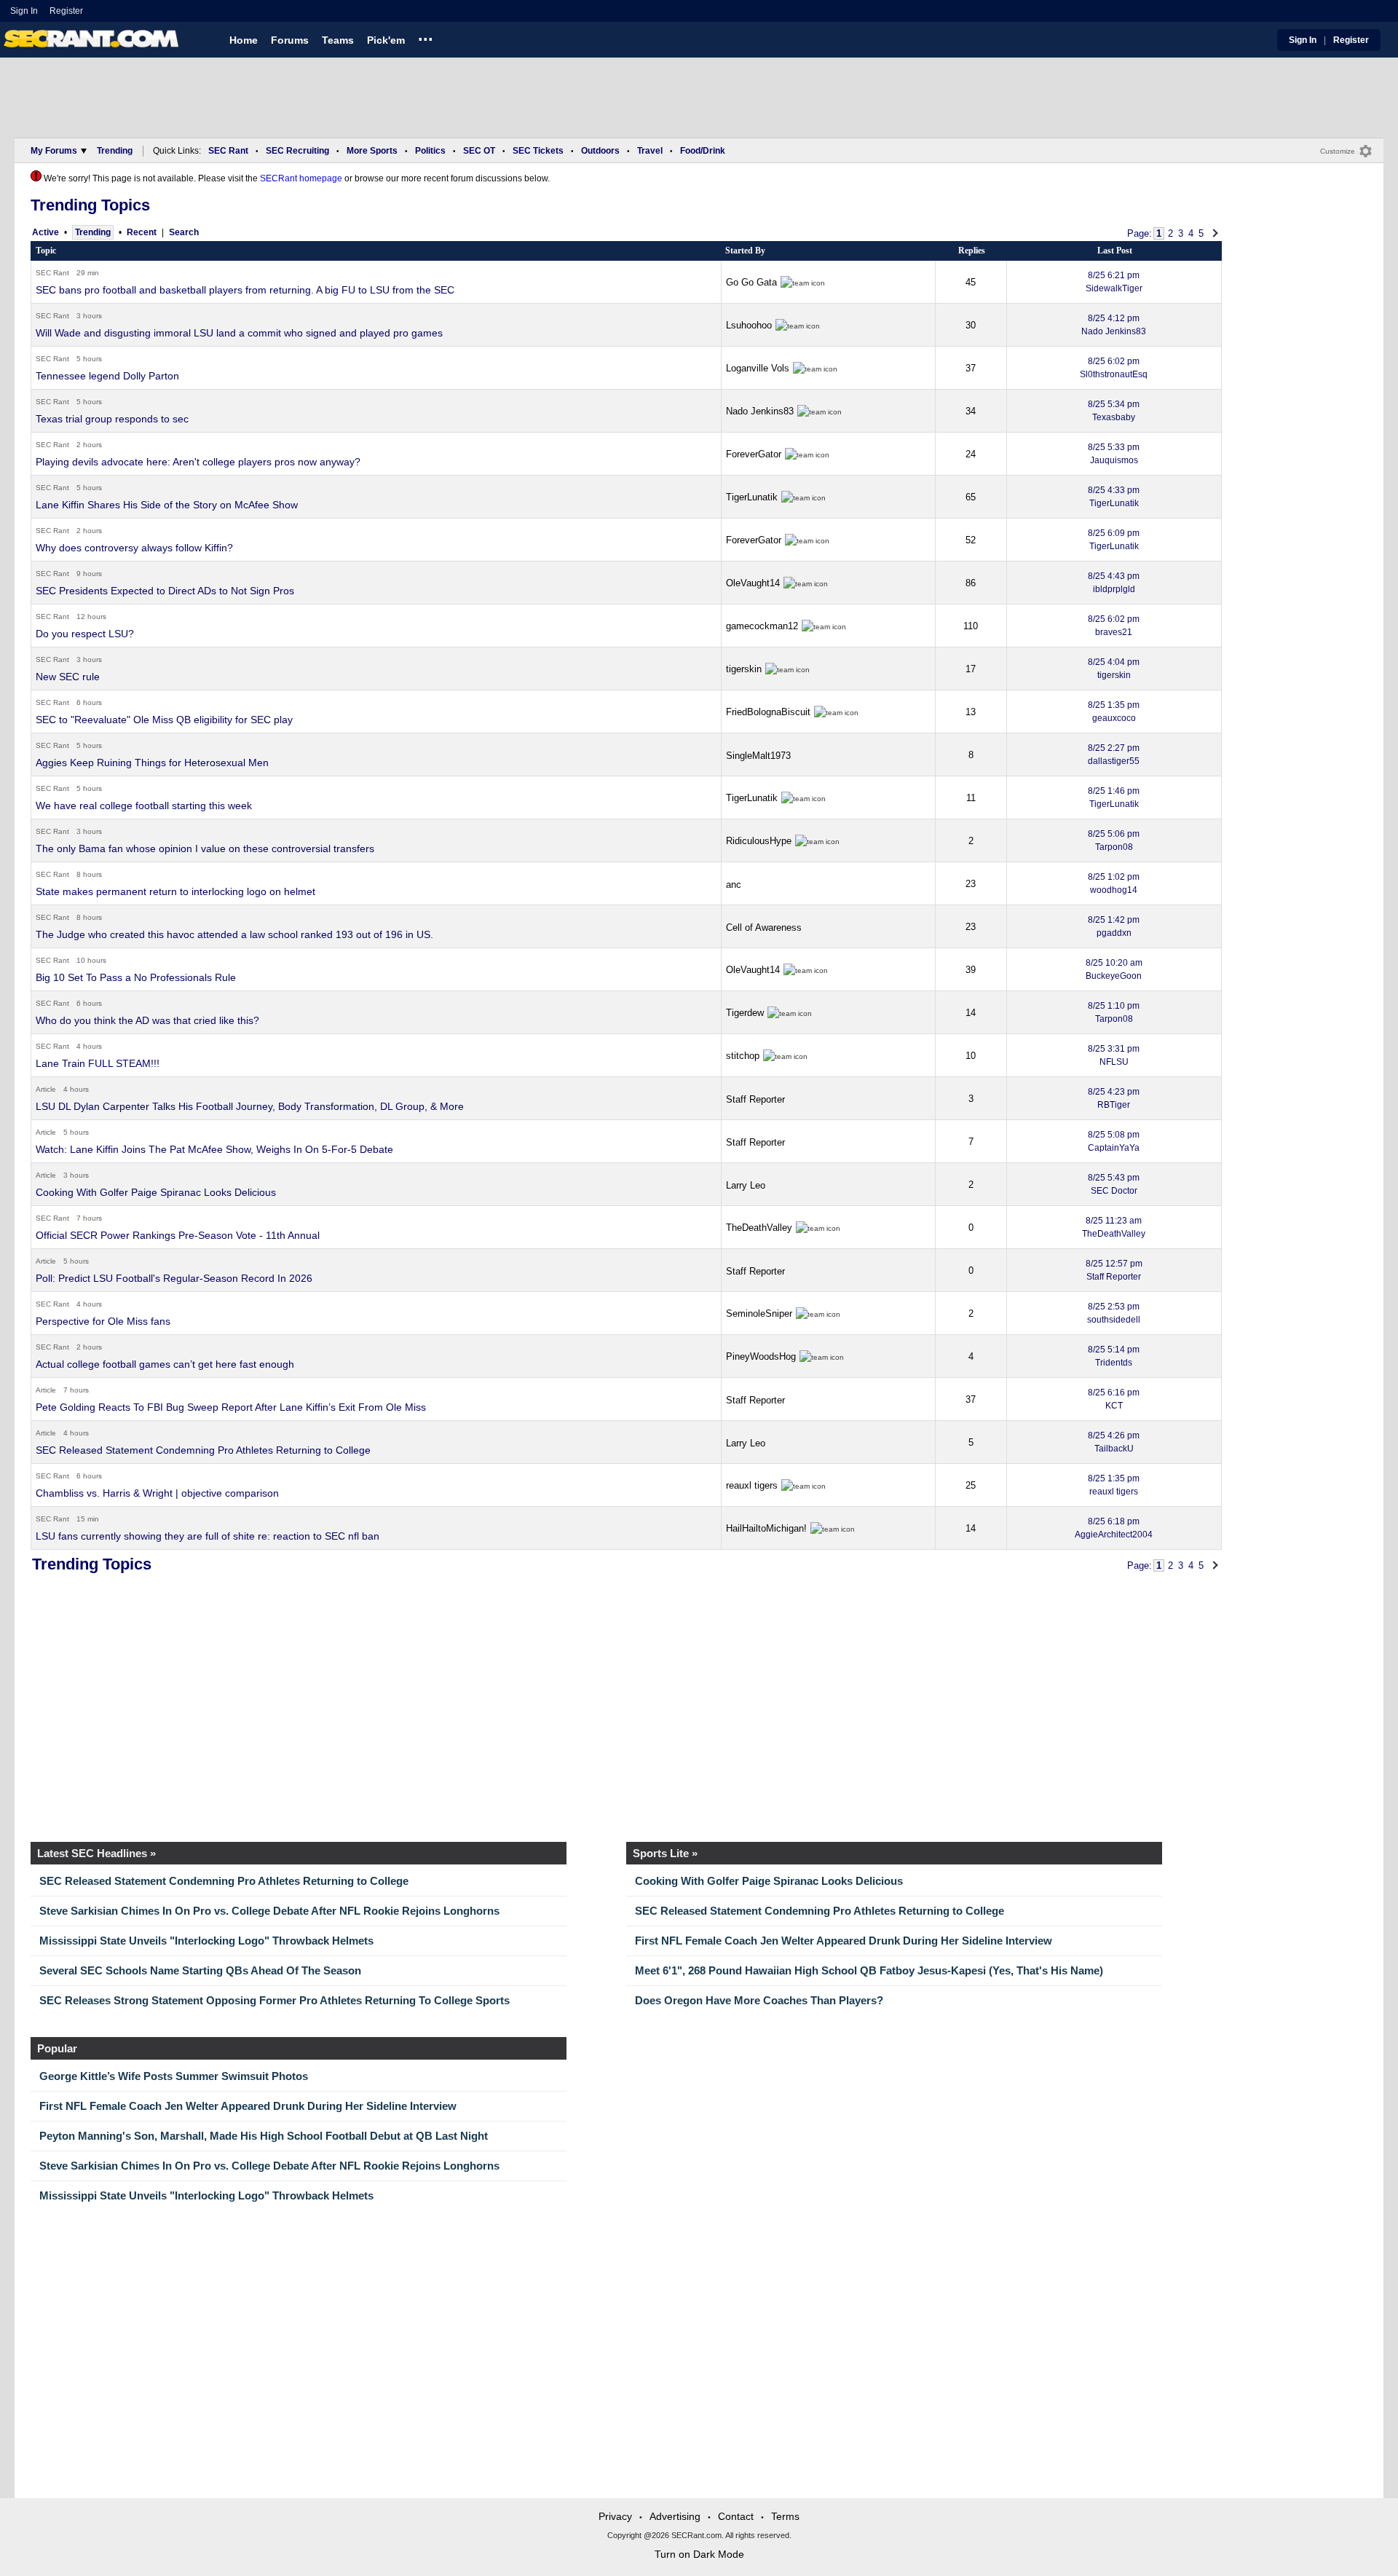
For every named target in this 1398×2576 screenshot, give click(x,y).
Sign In (24, 11)
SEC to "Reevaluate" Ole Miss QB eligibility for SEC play (164, 720)
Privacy (615, 2516)
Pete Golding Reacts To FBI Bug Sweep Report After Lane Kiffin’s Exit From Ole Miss (231, 1407)
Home (244, 40)
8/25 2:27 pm (1114, 755)
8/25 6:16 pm (1114, 1399)
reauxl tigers (752, 1485)
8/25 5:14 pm (1114, 1356)
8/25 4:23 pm (1114, 1098)
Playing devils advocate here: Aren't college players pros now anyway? (198, 462)
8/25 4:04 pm (1114, 669)
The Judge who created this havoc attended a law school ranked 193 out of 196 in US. (234, 934)
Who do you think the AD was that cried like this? (147, 1020)
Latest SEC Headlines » (96, 1853)
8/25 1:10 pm (1114, 1012)
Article (46, 1089)
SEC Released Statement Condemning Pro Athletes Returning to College (203, 1450)
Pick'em (386, 40)
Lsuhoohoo (749, 325)
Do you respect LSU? (85, 634)
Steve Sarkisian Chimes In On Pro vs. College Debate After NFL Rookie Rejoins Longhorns (269, 1911)
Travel (650, 151)
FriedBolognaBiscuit (768, 712)
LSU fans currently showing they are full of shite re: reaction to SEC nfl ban (208, 1536)
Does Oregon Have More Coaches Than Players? (759, 2000)
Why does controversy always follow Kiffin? (134, 548)
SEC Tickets (538, 151)
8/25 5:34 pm (1114, 411)
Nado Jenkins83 (760, 411)
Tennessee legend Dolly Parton (107, 376)
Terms (785, 2516)
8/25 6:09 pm (1114, 540)
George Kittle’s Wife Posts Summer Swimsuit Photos (174, 2076)
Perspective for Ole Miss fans (103, 1321)
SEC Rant (228, 151)
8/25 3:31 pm (1114, 1055)
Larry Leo (746, 1185)
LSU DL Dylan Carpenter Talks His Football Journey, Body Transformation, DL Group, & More (250, 1106)
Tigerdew (745, 1013)
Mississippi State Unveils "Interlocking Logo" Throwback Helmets (206, 1941)
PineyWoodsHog (761, 1356)
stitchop (743, 1056)
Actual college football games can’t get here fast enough (165, 1364)
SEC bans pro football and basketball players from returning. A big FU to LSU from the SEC (245, 290)
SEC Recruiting (297, 151)
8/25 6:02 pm (1114, 368)
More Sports (372, 151)
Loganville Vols (758, 368)
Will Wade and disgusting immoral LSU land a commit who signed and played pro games (239, 333)
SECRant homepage (301, 178)
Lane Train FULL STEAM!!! (98, 1063)
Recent (142, 232)
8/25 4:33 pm (1114, 497)
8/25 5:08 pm (1114, 1141)
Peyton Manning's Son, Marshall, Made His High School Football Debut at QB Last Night (264, 2136)
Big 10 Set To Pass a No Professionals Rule (136, 977)
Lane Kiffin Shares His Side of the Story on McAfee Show (167, 505)
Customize (1338, 151)
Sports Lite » (665, 1853)
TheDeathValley (759, 1228)
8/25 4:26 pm (1114, 1442)
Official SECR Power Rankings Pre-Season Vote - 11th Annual (178, 1235)
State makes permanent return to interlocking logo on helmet (175, 891)
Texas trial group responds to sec (112, 419)
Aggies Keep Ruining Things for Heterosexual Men (152, 763)
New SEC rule (68, 677)
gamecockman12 (762, 626)
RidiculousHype (759, 841)
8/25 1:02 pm (1114, 883)
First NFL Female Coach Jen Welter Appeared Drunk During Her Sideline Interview (844, 1941)
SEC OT (479, 151)
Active (46, 232)
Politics (430, 151)
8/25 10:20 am (1114, 969)
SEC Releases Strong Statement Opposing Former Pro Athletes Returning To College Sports (275, 2000)
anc (734, 885)
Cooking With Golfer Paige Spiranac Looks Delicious (156, 1192)
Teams (338, 40)
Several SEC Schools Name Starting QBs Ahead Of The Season (200, 1970)
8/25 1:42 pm (1114, 926)
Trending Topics (90, 205)
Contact (736, 2516)
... (426, 37)
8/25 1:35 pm (1114, 712)
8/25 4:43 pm (1114, 583)
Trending (115, 151)
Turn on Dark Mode (699, 2554)
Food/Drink (703, 151)
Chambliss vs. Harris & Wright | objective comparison (157, 1493)
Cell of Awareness (764, 927)
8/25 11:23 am (1114, 1227)
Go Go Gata (751, 282)
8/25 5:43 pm (1114, 1184)
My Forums (54, 151)
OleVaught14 (753, 583)
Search (184, 232)
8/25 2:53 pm (1114, 1313)
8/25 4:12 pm (1114, 325)
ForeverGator (754, 454)
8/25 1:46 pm (1114, 797)
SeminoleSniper (759, 1313)
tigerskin (744, 669)
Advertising (675, 2516)
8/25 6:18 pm (1114, 1528)
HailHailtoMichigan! (766, 1528)
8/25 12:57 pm (1114, 1270)
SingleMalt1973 (758, 756)
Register (67, 11)
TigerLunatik (752, 497)
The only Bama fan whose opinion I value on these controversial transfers (205, 848)
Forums (290, 40)
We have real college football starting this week (144, 806)
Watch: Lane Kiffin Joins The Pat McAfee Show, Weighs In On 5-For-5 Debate (214, 1149)
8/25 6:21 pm (1114, 282)
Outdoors (600, 151)
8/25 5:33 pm (1114, 454)
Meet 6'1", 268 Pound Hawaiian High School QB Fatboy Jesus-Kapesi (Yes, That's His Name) (869, 1970)
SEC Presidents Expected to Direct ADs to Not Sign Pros (165, 591)
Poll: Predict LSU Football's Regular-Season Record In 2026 (174, 1278)
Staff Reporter (755, 1099)
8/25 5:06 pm (1114, 840)
